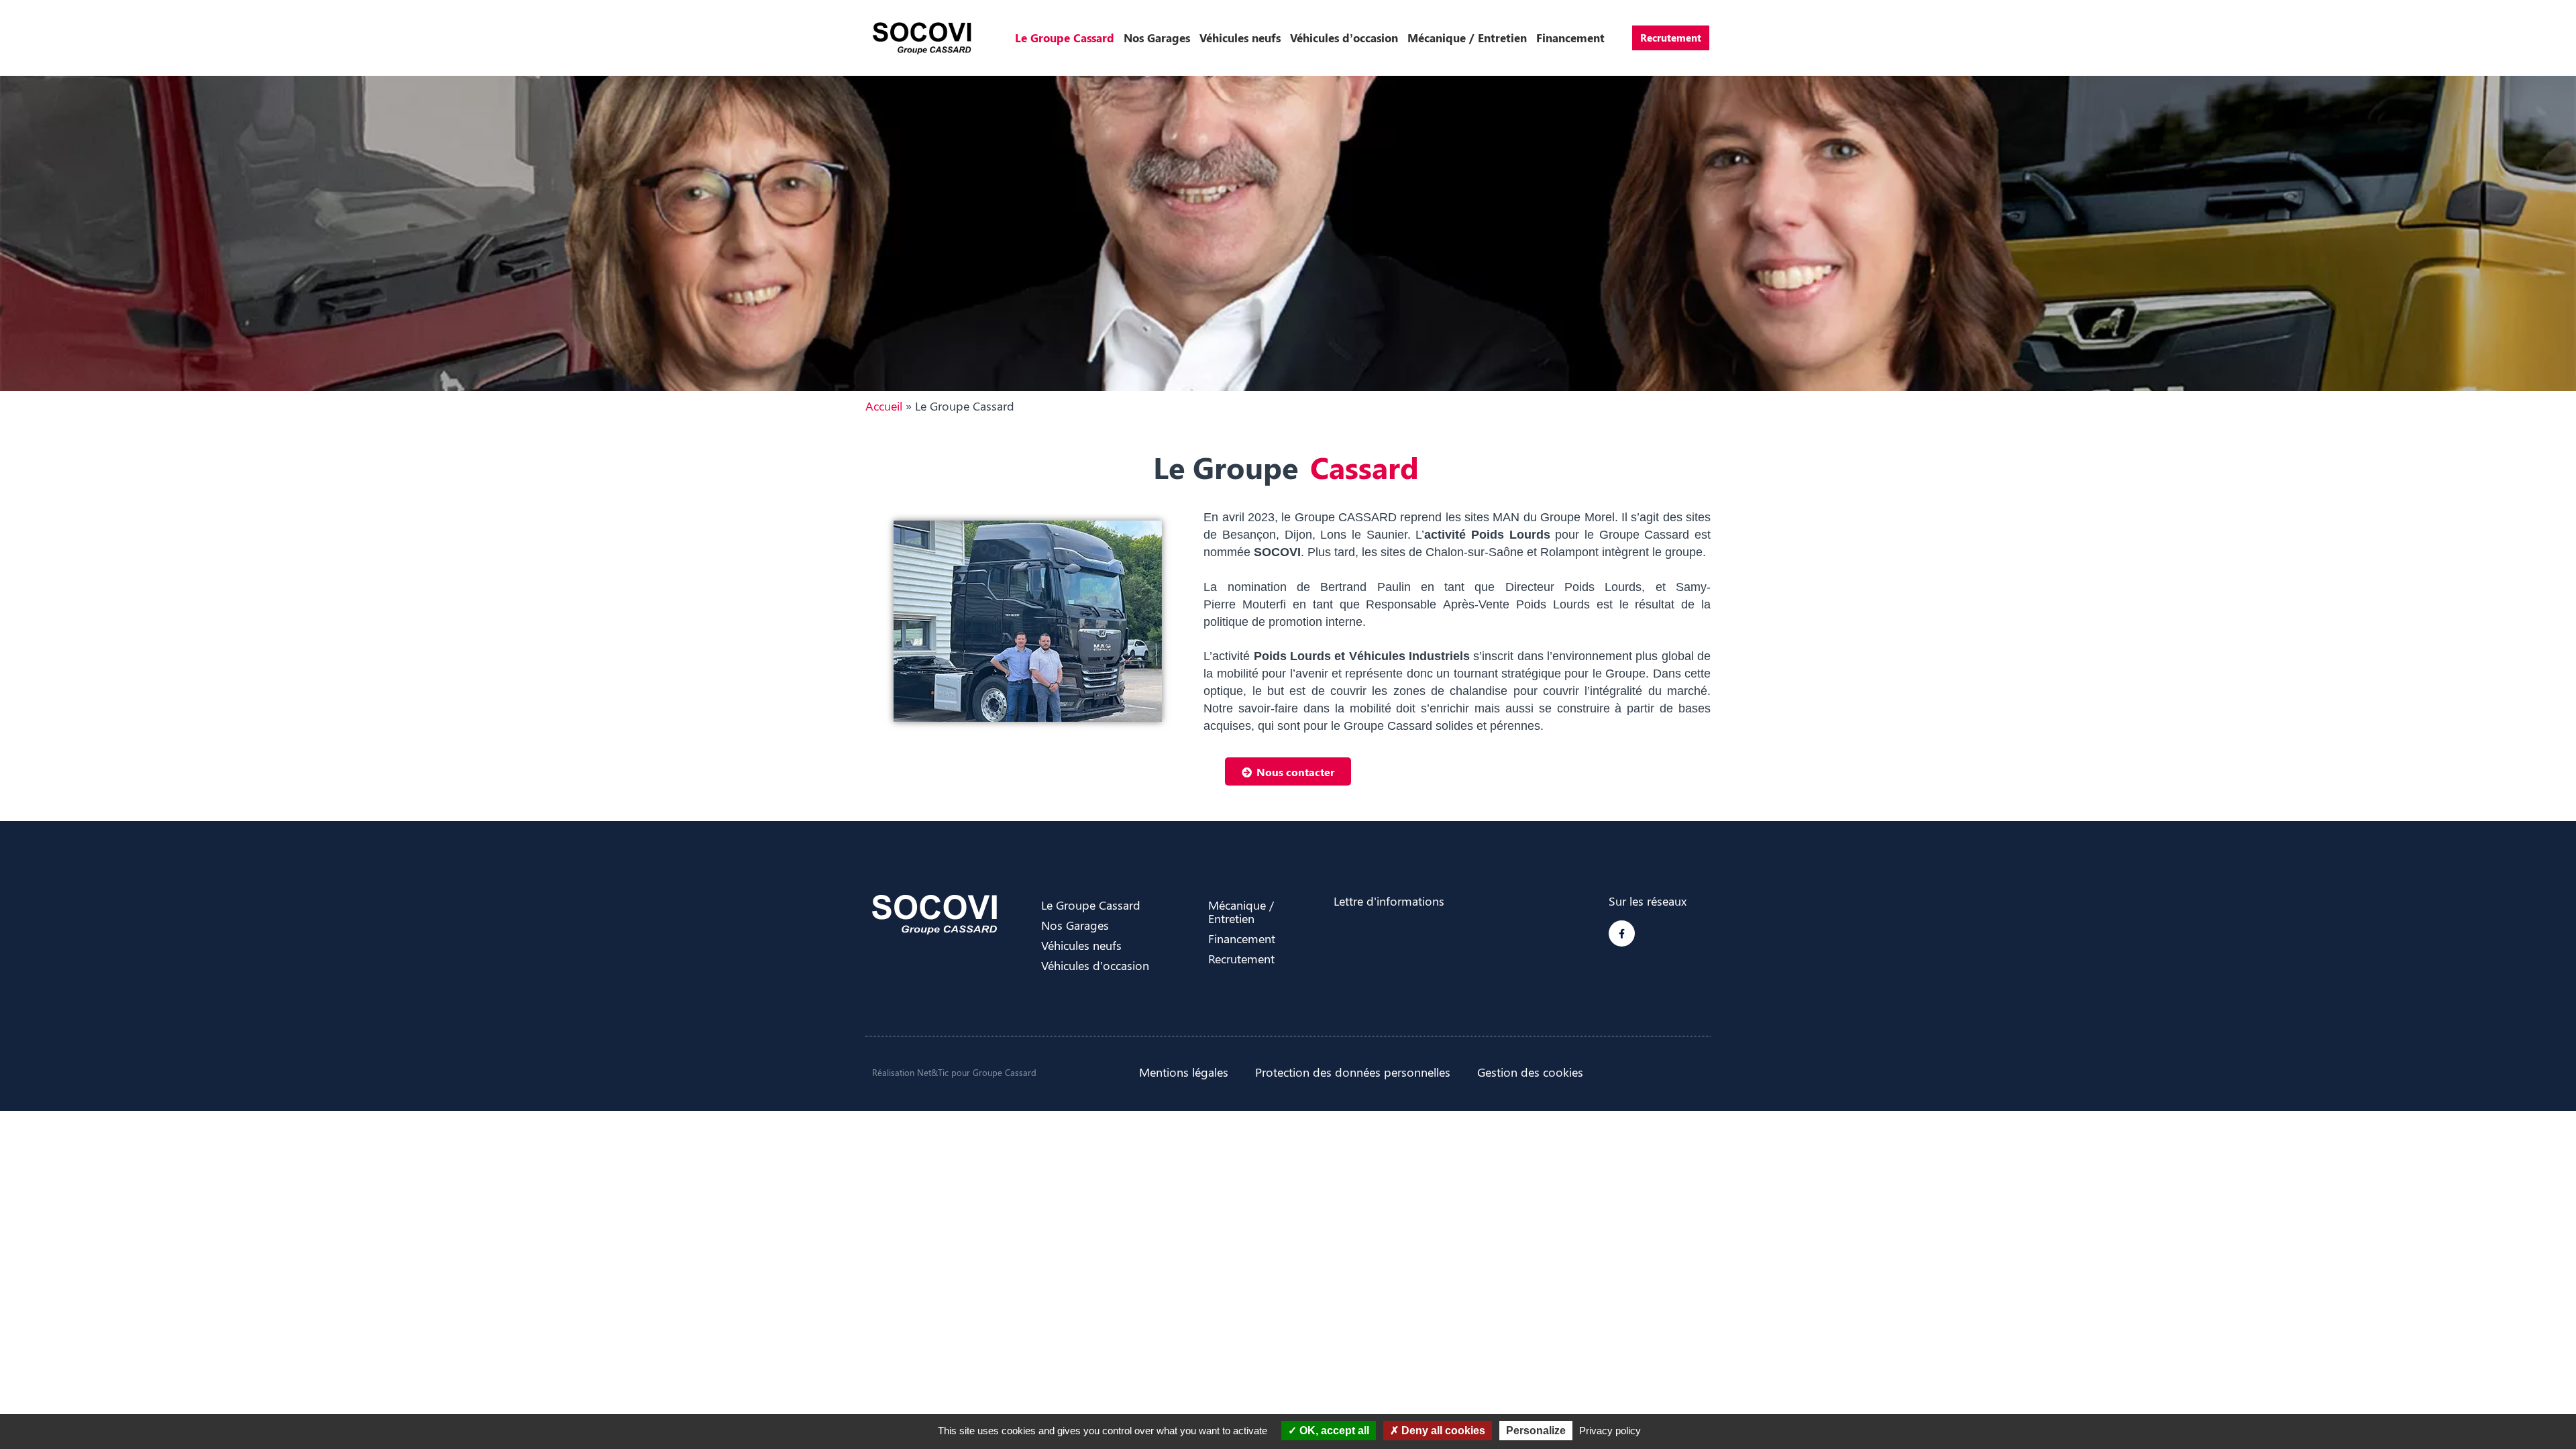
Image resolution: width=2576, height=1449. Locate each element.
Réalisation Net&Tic (910, 1072)
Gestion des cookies (1530, 1072)
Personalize (1536, 1431)
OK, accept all (1333, 1431)
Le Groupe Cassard (1065, 38)
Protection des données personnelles (1353, 1072)
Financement (1570, 38)
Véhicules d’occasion (1344, 38)
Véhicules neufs (1240, 38)
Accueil (884, 406)
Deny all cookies (1442, 1431)
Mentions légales (1184, 1072)
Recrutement (1671, 38)
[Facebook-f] (1622, 933)
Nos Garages (1157, 38)
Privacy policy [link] (1610, 1431)
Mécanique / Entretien (1467, 38)
